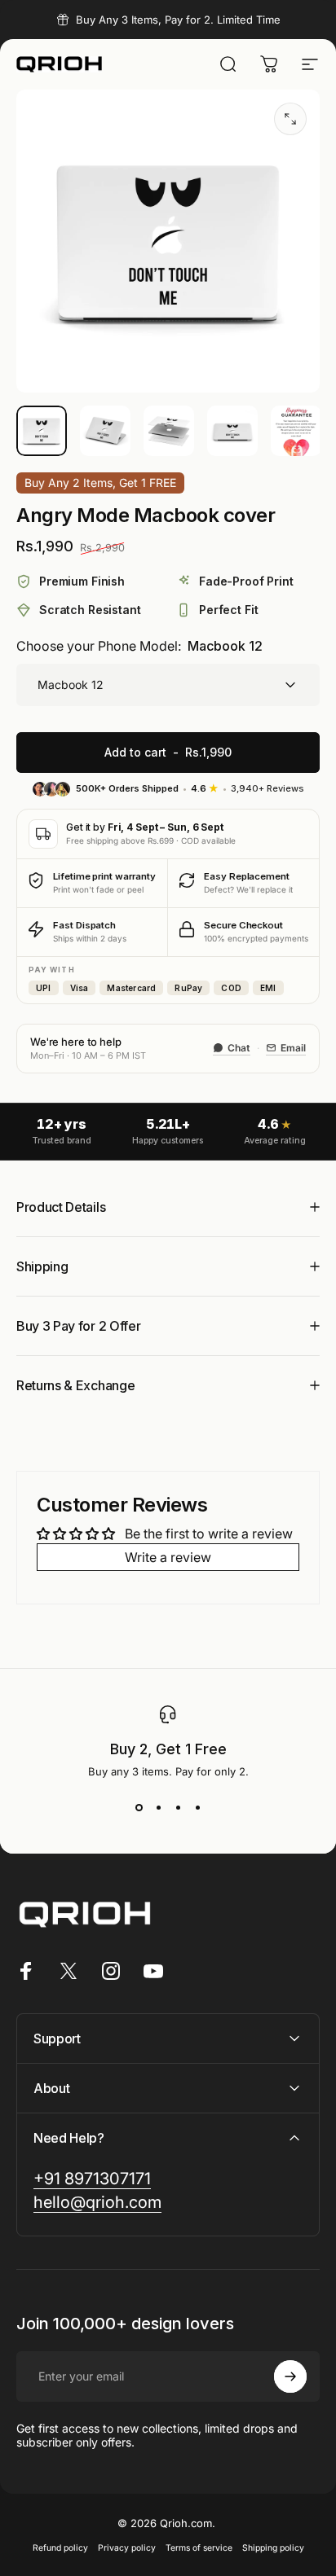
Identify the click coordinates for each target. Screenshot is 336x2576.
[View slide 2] (158, 1807)
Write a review (168, 1557)
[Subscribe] (290, 2376)
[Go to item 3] (169, 431)
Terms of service (199, 2548)
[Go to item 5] (296, 431)
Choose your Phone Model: (139, 646)
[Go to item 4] (232, 431)
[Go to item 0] (42, 431)
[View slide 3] (178, 1807)
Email (293, 1048)
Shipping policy (273, 2548)
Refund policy (60, 2548)
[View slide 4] (197, 1807)
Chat (239, 1048)
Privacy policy (127, 2548)
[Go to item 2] (105, 431)
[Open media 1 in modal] (290, 119)
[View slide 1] (139, 1807)
